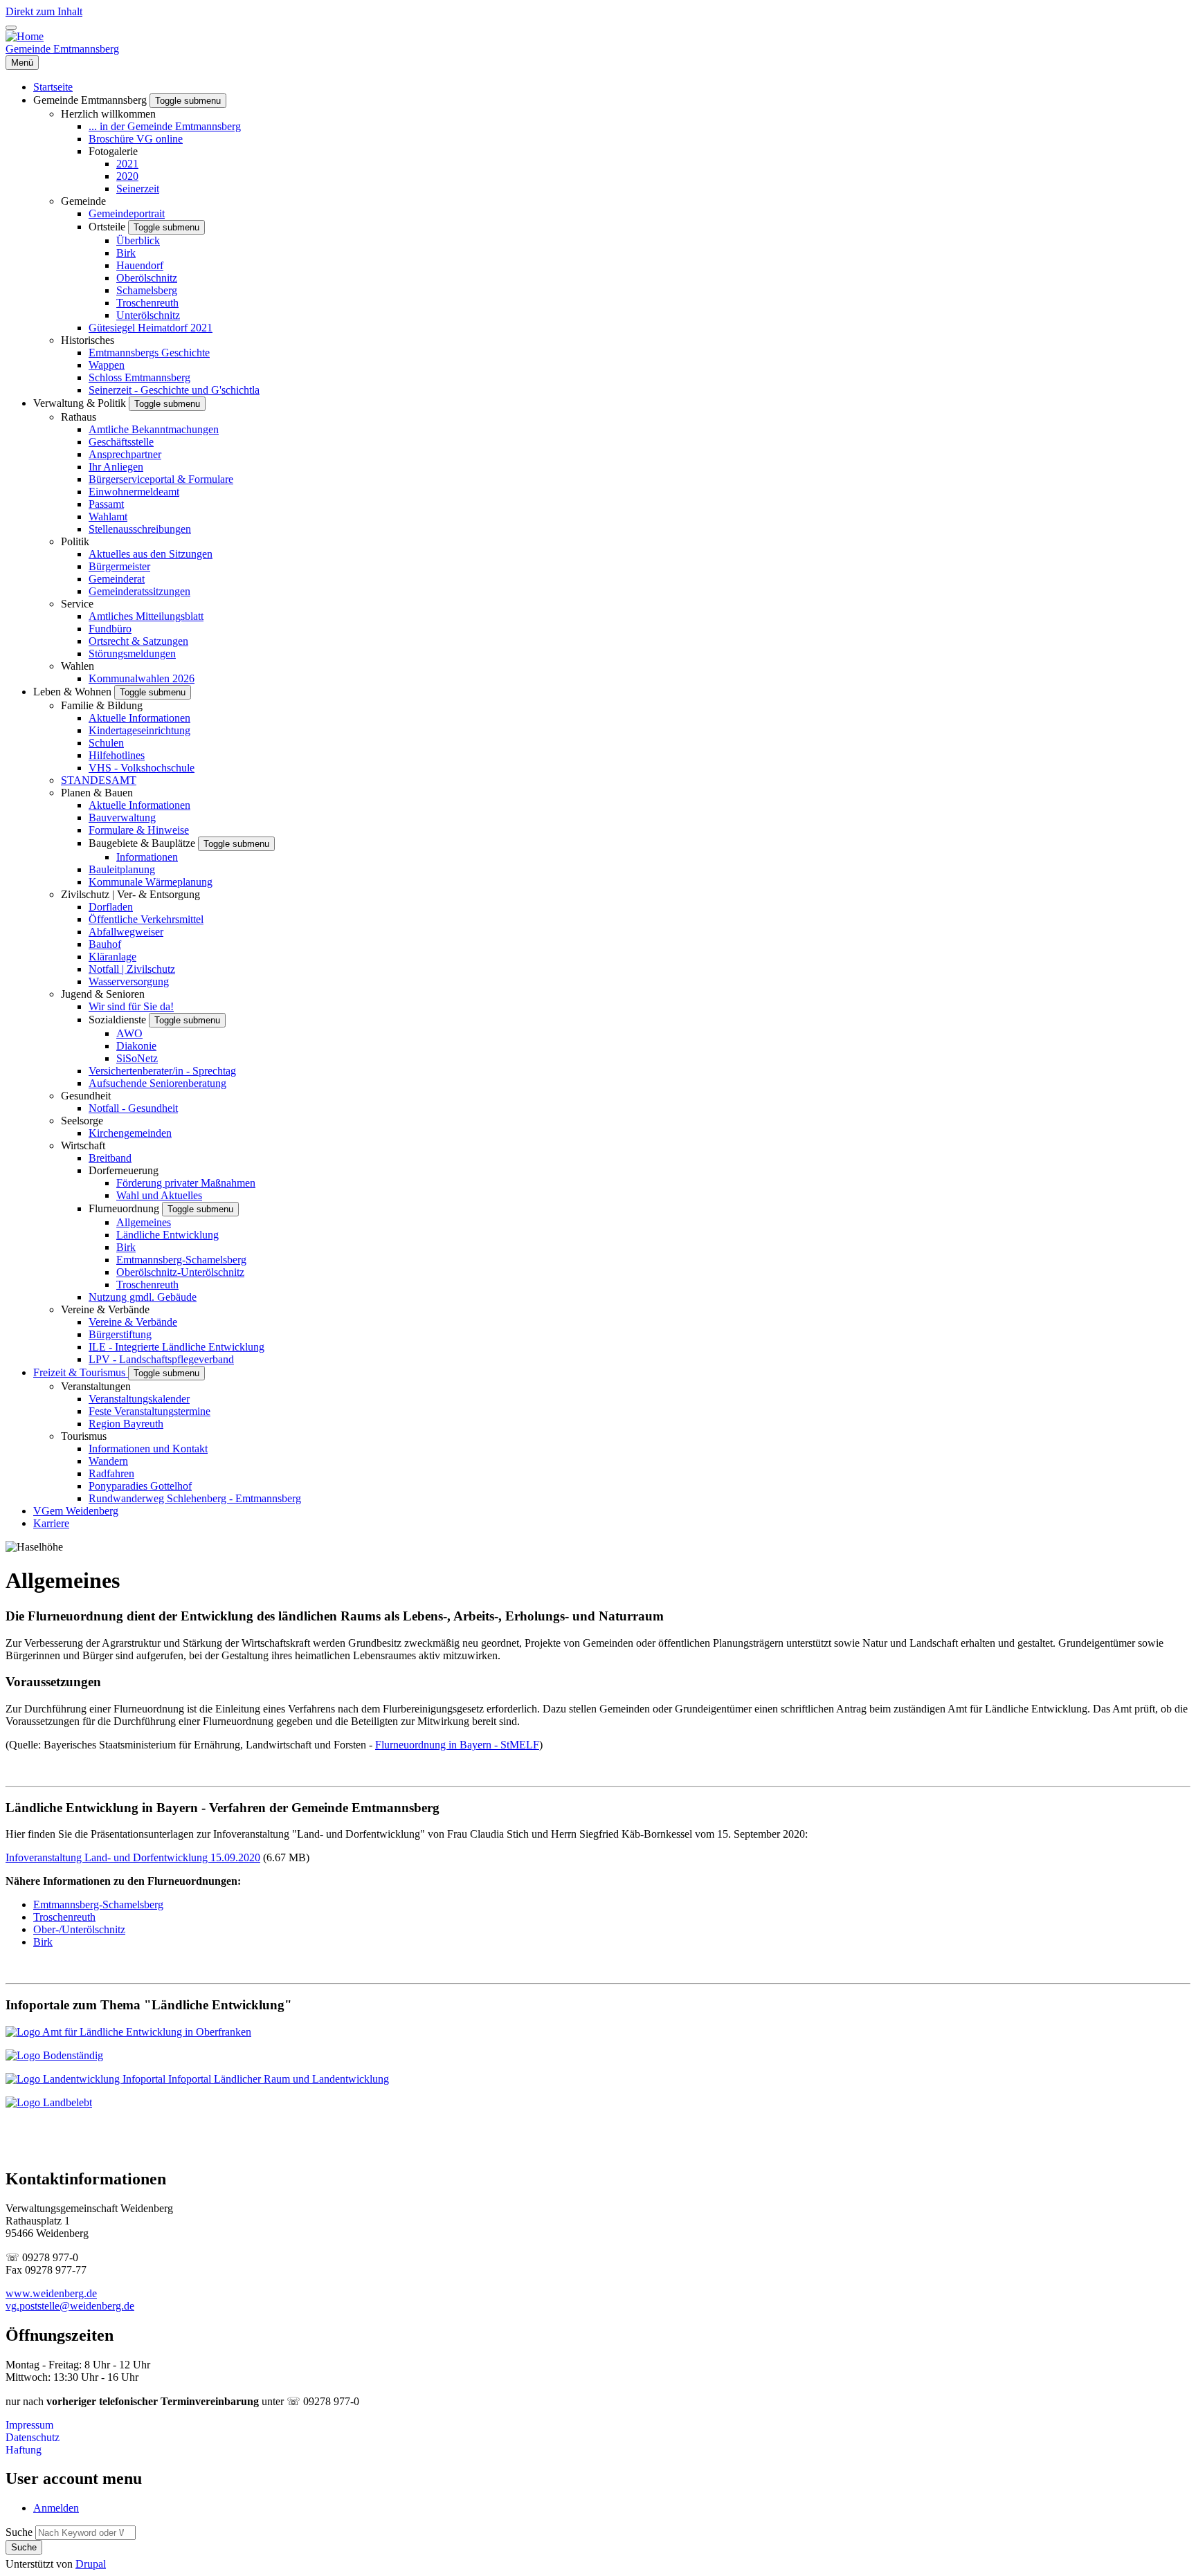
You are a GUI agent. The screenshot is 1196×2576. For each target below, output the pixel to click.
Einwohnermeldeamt (134, 492)
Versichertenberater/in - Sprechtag (162, 1071)
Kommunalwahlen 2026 (142, 678)
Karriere (51, 1523)
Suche (19, 2532)
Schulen (106, 743)
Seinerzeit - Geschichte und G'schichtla (174, 390)
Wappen (107, 365)
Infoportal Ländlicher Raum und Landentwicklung (277, 2079)
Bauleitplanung (122, 869)
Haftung (24, 2450)
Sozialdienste (119, 1020)
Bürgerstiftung (120, 1334)
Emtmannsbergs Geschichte (149, 353)
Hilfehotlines (117, 755)
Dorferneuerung (124, 1170)
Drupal (91, 2564)
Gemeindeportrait (127, 213)
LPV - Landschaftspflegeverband (161, 1359)
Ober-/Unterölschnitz (79, 1929)
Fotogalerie (113, 151)
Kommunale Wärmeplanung (151, 882)
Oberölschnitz (147, 278)
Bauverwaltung (122, 817)
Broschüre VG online (136, 139)
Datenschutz (33, 2437)
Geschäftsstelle (121, 442)
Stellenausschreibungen (140, 529)
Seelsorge (82, 1121)
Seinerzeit (138, 189)
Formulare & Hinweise (139, 830)
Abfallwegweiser (126, 932)
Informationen (147, 857)
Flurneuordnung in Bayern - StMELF (457, 1745)
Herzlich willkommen (108, 114)
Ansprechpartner (125, 454)
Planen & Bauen (97, 793)
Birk (126, 253)
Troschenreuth (147, 303)
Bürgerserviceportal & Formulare (161, 479)
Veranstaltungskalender (139, 1399)
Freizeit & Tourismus (81, 1372)
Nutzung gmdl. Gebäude (143, 1297)
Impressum (29, 2425)
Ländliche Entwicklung (167, 1235)
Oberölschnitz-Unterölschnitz (180, 1272)
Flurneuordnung (125, 1208)
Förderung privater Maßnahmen (186, 1183)
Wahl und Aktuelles (159, 1195)
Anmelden (56, 2508)
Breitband (110, 1158)
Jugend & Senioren (103, 994)
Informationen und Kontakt (148, 1449)
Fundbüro (110, 629)
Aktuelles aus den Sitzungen (151, 554)
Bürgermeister (119, 566)
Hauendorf (140, 265)
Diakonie (136, 1046)
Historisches (88, 340)
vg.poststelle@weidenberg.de (70, 2306)
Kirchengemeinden (130, 1133)
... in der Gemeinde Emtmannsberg (165, 126)
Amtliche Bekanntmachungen (154, 429)
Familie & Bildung (102, 705)
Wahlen (78, 666)
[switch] (11, 28)
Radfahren (111, 1473)
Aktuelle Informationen (139, 718)
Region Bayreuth (126, 1424)
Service (77, 604)
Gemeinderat (117, 579)
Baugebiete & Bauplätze (143, 843)
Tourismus (84, 1436)
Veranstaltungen (96, 1386)
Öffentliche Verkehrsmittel (146, 919)
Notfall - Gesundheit (133, 1108)
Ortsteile (108, 227)
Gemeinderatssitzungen (139, 591)
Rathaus (79, 417)
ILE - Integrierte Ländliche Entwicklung (176, 1347)
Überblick (138, 240)
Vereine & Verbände (105, 1309)
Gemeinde (83, 201)
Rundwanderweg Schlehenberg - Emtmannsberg (195, 1498)
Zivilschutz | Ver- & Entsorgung (130, 894)
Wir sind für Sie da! (131, 1006)
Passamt (106, 504)
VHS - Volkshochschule (142, 768)
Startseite (53, 87)
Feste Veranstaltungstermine (149, 1411)
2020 (127, 176)
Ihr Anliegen (116, 467)
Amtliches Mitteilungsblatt (146, 616)
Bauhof (105, 944)
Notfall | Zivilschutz (132, 969)
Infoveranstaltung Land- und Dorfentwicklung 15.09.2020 (133, 1857)
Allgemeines (144, 1222)
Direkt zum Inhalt (44, 11)
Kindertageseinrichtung (139, 730)
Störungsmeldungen (132, 654)
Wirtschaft (83, 1145)
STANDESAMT (99, 780)
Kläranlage (112, 957)
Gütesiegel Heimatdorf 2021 (151, 328)
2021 (127, 164)
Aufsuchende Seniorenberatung (157, 1083)
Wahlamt (108, 517)
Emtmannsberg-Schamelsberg (181, 1260)
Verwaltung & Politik (81, 403)
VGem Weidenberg (76, 1511)
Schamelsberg (147, 290)
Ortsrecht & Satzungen (138, 641)
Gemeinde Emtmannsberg (62, 49)
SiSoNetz (137, 1058)
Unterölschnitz (148, 315)
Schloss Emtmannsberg (139, 377)
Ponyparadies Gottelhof (140, 1486)
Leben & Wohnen (74, 692)
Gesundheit (86, 1096)
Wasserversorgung (129, 981)
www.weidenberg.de (51, 2293)
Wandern (108, 1461)
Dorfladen (111, 907)
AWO (129, 1033)
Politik (75, 541)
